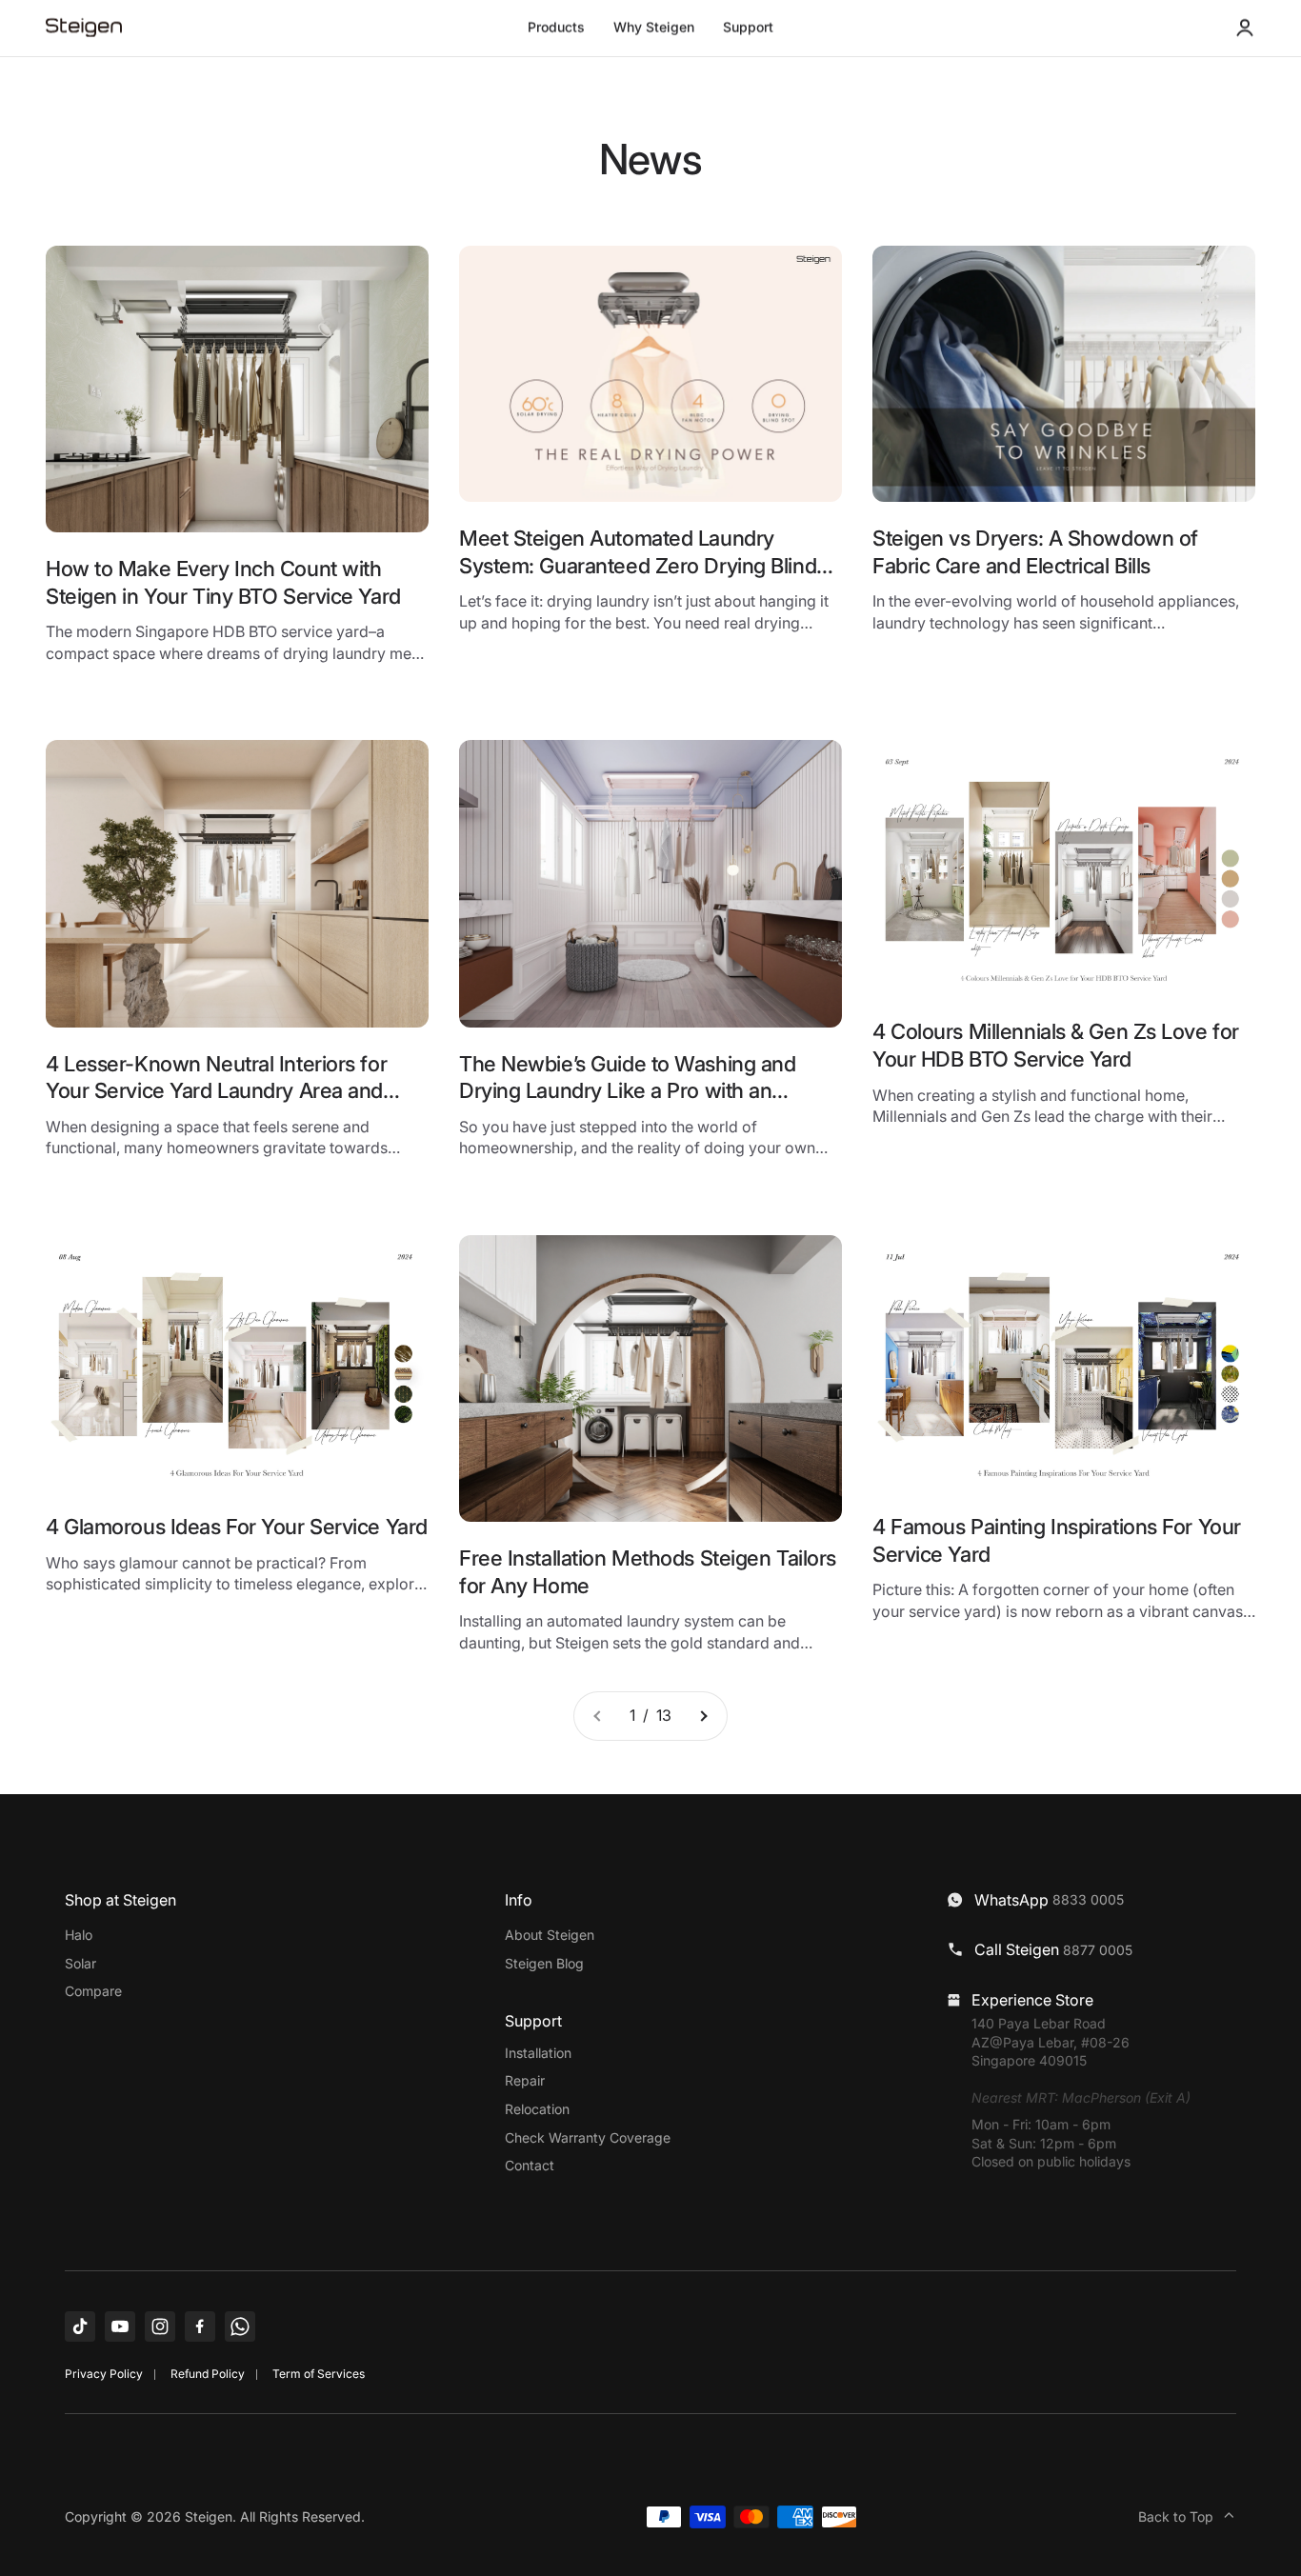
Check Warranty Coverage (588, 2137)
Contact (530, 2165)
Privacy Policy (104, 2374)
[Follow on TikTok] (80, 2326)
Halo (79, 1935)
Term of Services (319, 2374)
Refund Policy (208, 2374)
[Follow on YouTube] (120, 2326)
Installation (538, 2053)
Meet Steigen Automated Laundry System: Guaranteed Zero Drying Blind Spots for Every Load (638, 565)
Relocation (537, 2109)
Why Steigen (654, 27)
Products (556, 27)
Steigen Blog (544, 1963)
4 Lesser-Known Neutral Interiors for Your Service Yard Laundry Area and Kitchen (216, 1091)
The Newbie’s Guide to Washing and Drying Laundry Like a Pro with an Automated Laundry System (627, 1091)
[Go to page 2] (703, 1716)
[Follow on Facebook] (200, 2326)
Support (748, 27)
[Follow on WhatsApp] (240, 2326)
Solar (80, 1963)
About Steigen (550, 1935)
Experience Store (1032, 2000)
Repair (525, 2080)
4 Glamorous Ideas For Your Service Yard (237, 1527)
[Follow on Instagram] (160, 2326)
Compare (93, 1991)
